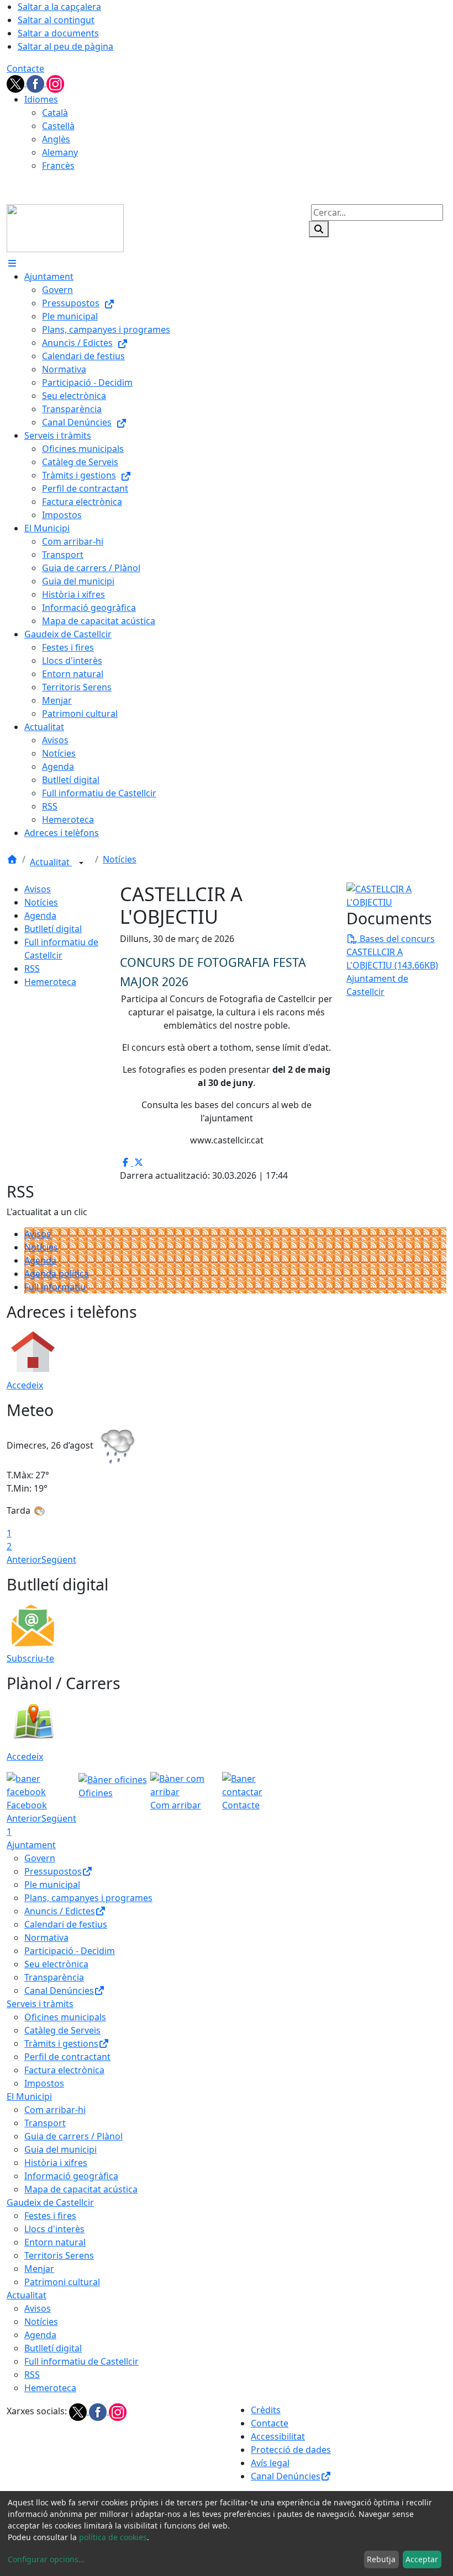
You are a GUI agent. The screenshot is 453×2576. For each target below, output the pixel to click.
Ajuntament (31, 1845)
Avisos (38, 889)
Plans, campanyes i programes (88, 1898)
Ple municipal (52, 1885)
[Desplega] (81, 863)
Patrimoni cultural (62, 2282)
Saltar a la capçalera (59, 7)
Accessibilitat (278, 2436)
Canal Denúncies (59, 1990)
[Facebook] (36, 83)
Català (55, 113)
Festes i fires (50, 2216)
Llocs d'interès (54, 2229)
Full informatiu (55, 1287)
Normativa (46, 1938)
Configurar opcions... (46, 2559)
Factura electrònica (64, 2070)
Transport (45, 2123)
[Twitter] (17, 83)
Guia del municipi (60, 2149)
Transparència (54, 1977)
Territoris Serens (59, 2255)
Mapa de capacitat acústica (81, 2189)
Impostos (44, 2083)
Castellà (58, 126)
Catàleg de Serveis (62, 2030)
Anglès (56, 139)
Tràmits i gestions (61, 2043)
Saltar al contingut (56, 20)
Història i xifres (56, 2163)
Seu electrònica (56, 1964)
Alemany (60, 152)
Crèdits (266, 2410)
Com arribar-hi (55, 2110)
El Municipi (29, 2096)
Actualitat (51, 862)
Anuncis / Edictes (60, 1911)
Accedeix (25, 1385)
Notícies (120, 859)
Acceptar (422, 2559)
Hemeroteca (50, 982)
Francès (58, 166)
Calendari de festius (66, 1924)
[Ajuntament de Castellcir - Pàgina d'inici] (65, 227)
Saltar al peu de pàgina (65, 46)
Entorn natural (55, 2242)
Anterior (24, 1560)
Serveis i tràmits (40, 2004)
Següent (59, 1560)
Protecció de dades (291, 2450)
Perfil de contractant (67, 2057)
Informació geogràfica (71, 2176)
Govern (40, 1858)
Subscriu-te (30, 1658)
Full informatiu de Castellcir (81, 2361)
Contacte (25, 68)
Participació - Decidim (70, 1951)
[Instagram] (55, 83)
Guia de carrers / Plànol (73, 2136)
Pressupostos (53, 1871)
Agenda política (57, 1274)
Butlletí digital (53, 929)
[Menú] (12, 263)
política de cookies (113, 2537)
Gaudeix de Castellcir (50, 2202)
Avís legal (270, 2463)
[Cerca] (319, 229)
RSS (32, 968)
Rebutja (381, 2559)
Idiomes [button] (41, 99)
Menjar (39, 2269)
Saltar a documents (58, 33)
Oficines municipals (65, 2017)
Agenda (40, 916)
